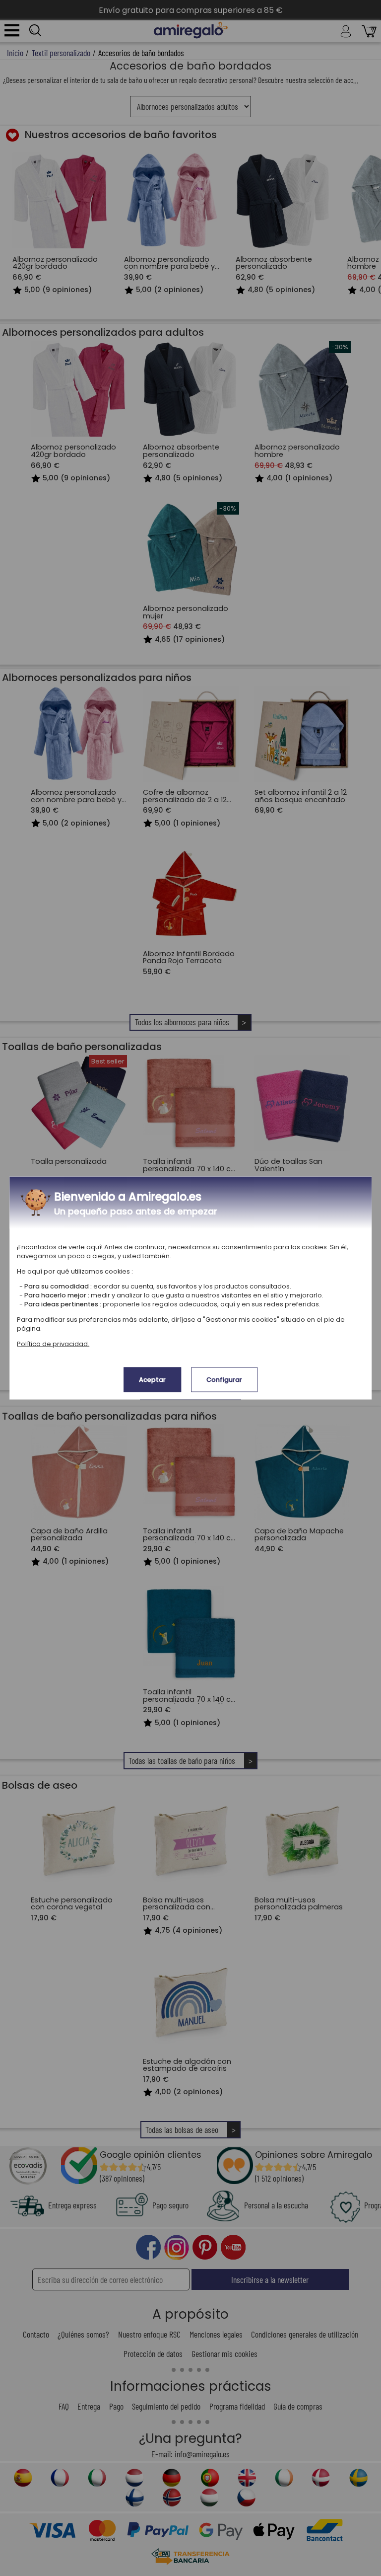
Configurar (224, 1379)
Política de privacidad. (53, 1343)
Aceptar (152, 1379)
